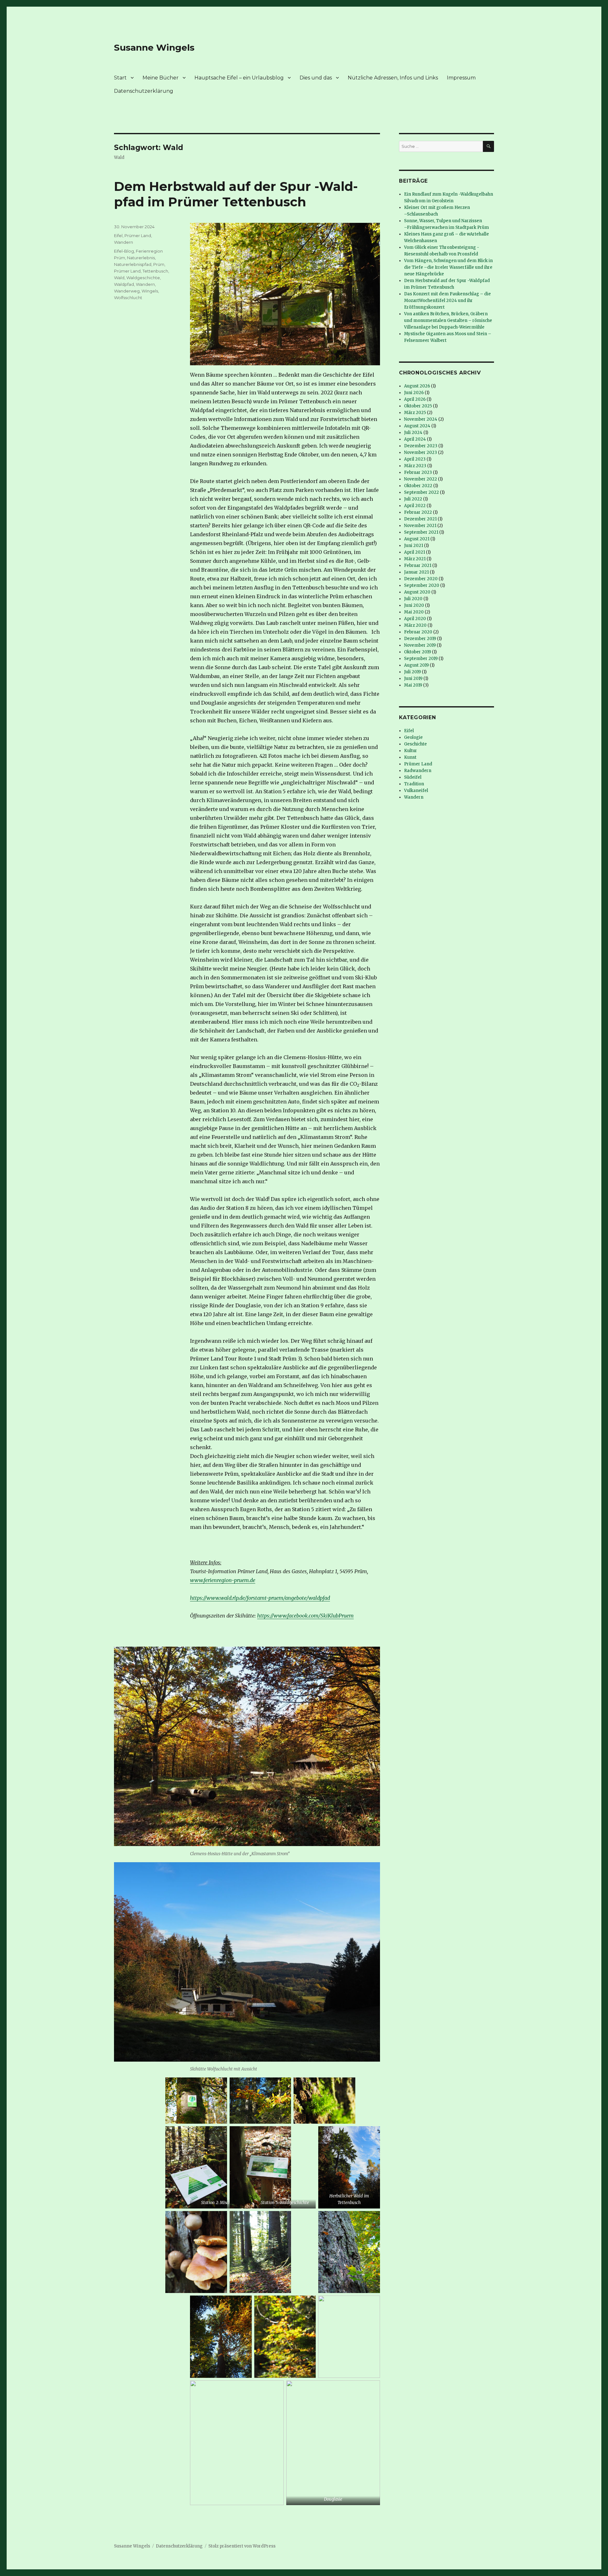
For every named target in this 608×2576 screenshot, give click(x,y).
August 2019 (416, 665)
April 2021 (415, 552)
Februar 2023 (418, 472)
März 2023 (415, 466)
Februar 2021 (418, 565)
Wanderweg (127, 291)
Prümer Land (138, 236)
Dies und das (316, 78)
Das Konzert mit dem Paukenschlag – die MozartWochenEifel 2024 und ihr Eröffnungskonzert (447, 301)
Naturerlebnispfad (133, 264)
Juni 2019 (413, 679)
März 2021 (415, 559)
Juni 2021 (414, 546)
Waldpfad (124, 284)
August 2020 (417, 592)
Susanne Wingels (154, 47)
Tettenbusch (155, 271)
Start (120, 78)
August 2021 (417, 539)
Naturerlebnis (141, 258)
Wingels (150, 291)
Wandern (123, 242)
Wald (119, 278)
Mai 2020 (414, 612)
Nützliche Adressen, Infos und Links (393, 78)
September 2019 (421, 659)
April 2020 (415, 619)
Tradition (414, 784)
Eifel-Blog (124, 251)
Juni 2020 (414, 605)
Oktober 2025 (418, 406)
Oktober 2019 (418, 652)
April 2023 (415, 459)
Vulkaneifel (416, 791)
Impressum (461, 78)
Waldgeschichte (143, 278)
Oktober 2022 (418, 486)
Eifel (118, 236)
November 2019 (420, 645)
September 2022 (421, 492)
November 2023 (421, 452)
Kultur (411, 751)
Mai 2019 (413, 685)
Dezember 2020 (421, 579)
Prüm (159, 264)
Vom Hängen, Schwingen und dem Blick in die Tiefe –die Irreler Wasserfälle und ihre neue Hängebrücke (448, 267)
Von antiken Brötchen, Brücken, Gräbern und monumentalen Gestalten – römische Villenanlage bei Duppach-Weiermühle (448, 320)
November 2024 (421, 419)
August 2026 (417, 386)
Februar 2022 (418, 512)
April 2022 (415, 506)
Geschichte (415, 744)
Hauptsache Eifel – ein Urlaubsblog (239, 78)
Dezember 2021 (420, 519)
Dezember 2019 (420, 639)
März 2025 (415, 413)
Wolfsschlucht (128, 298)
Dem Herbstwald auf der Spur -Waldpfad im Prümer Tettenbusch (236, 194)
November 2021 (420, 526)
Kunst (410, 757)
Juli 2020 (413, 599)
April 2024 (415, 439)
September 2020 (422, 585)
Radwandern (418, 771)
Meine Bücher (161, 78)
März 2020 (415, 625)
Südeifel (413, 777)
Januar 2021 (416, 572)
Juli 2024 (413, 433)
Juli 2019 (412, 672)
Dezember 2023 (421, 446)
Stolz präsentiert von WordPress (242, 2546)
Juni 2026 (414, 393)
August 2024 (417, 426)
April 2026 (415, 399)
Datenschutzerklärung (144, 91)
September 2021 (421, 532)
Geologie (413, 737)
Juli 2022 (413, 499)
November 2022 (421, 479)
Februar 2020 (418, 632)
